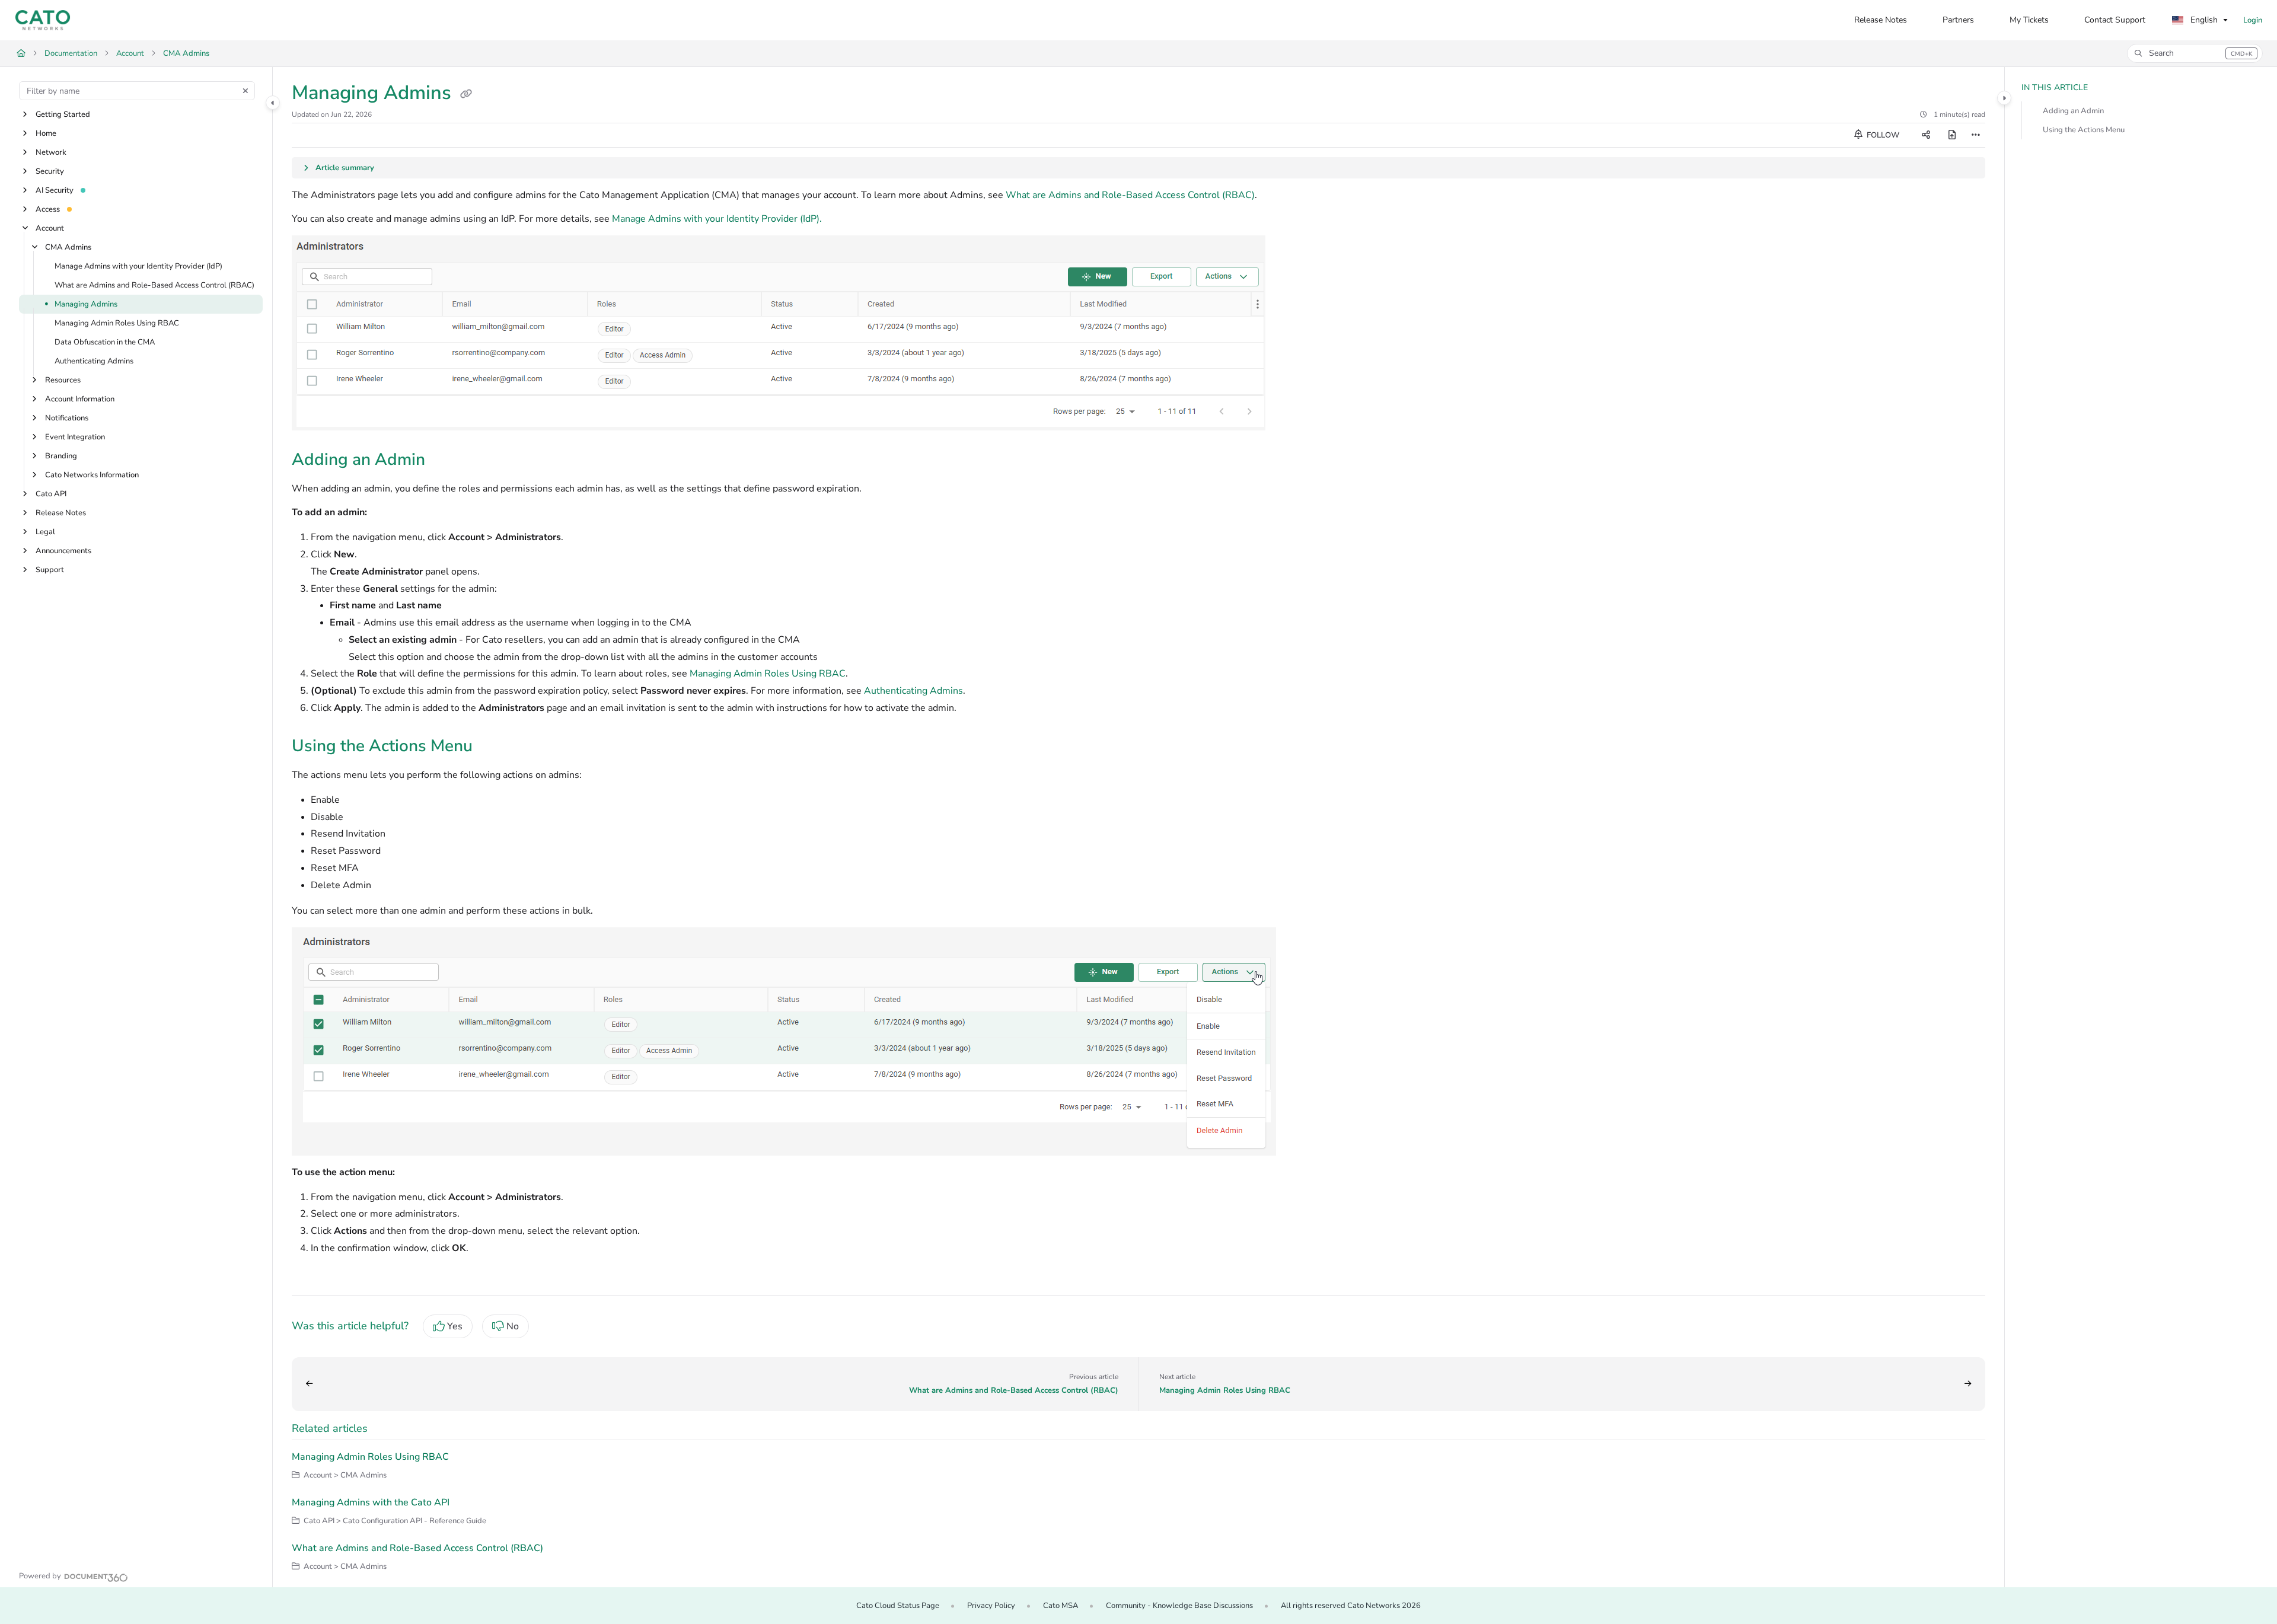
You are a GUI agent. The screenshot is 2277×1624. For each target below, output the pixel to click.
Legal (45, 532)
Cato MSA (1061, 1606)
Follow (1882, 135)
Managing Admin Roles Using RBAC (117, 323)
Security (50, 171)
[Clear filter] (245, 91)
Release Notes (61, 513)
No (513, 1326)
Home (46, 133)
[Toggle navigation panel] (273, 103)
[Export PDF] (1952, 135)
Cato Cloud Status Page (898, 1606)
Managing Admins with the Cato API (371, 1502)
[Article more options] (1976, 135)
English (2203, 20)
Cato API (51, 494)
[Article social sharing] (1926, 135)
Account (130, 53)
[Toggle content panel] (2004, 98)
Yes (455, 1326)
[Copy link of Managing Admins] (466, 94)
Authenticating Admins (94, 361)
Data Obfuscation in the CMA (105, 342)
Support (50, 570)
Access (48, 209)
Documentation (71, 53)
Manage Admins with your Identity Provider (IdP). (717, 219)
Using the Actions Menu (2084, 130)
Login (2253, 20)
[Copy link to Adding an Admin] (444, 461)
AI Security (55, 190)
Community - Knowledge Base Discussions (1179, 1606)
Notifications (67, 418)
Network (51, 152)
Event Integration (75, 437)
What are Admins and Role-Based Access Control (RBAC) (154, 285)
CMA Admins (186, 53)
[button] (2195, 53)
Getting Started (63, 114)
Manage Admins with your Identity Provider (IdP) (138, 266)
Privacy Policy (991, 1606)
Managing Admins (86, 304)
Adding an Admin (2073, 111)
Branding (61, 456)
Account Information (80, 399)
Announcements (63, 551)
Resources (63, 380)
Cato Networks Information (92, 475)
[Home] (43, 20)
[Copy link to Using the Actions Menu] (492, 747)
